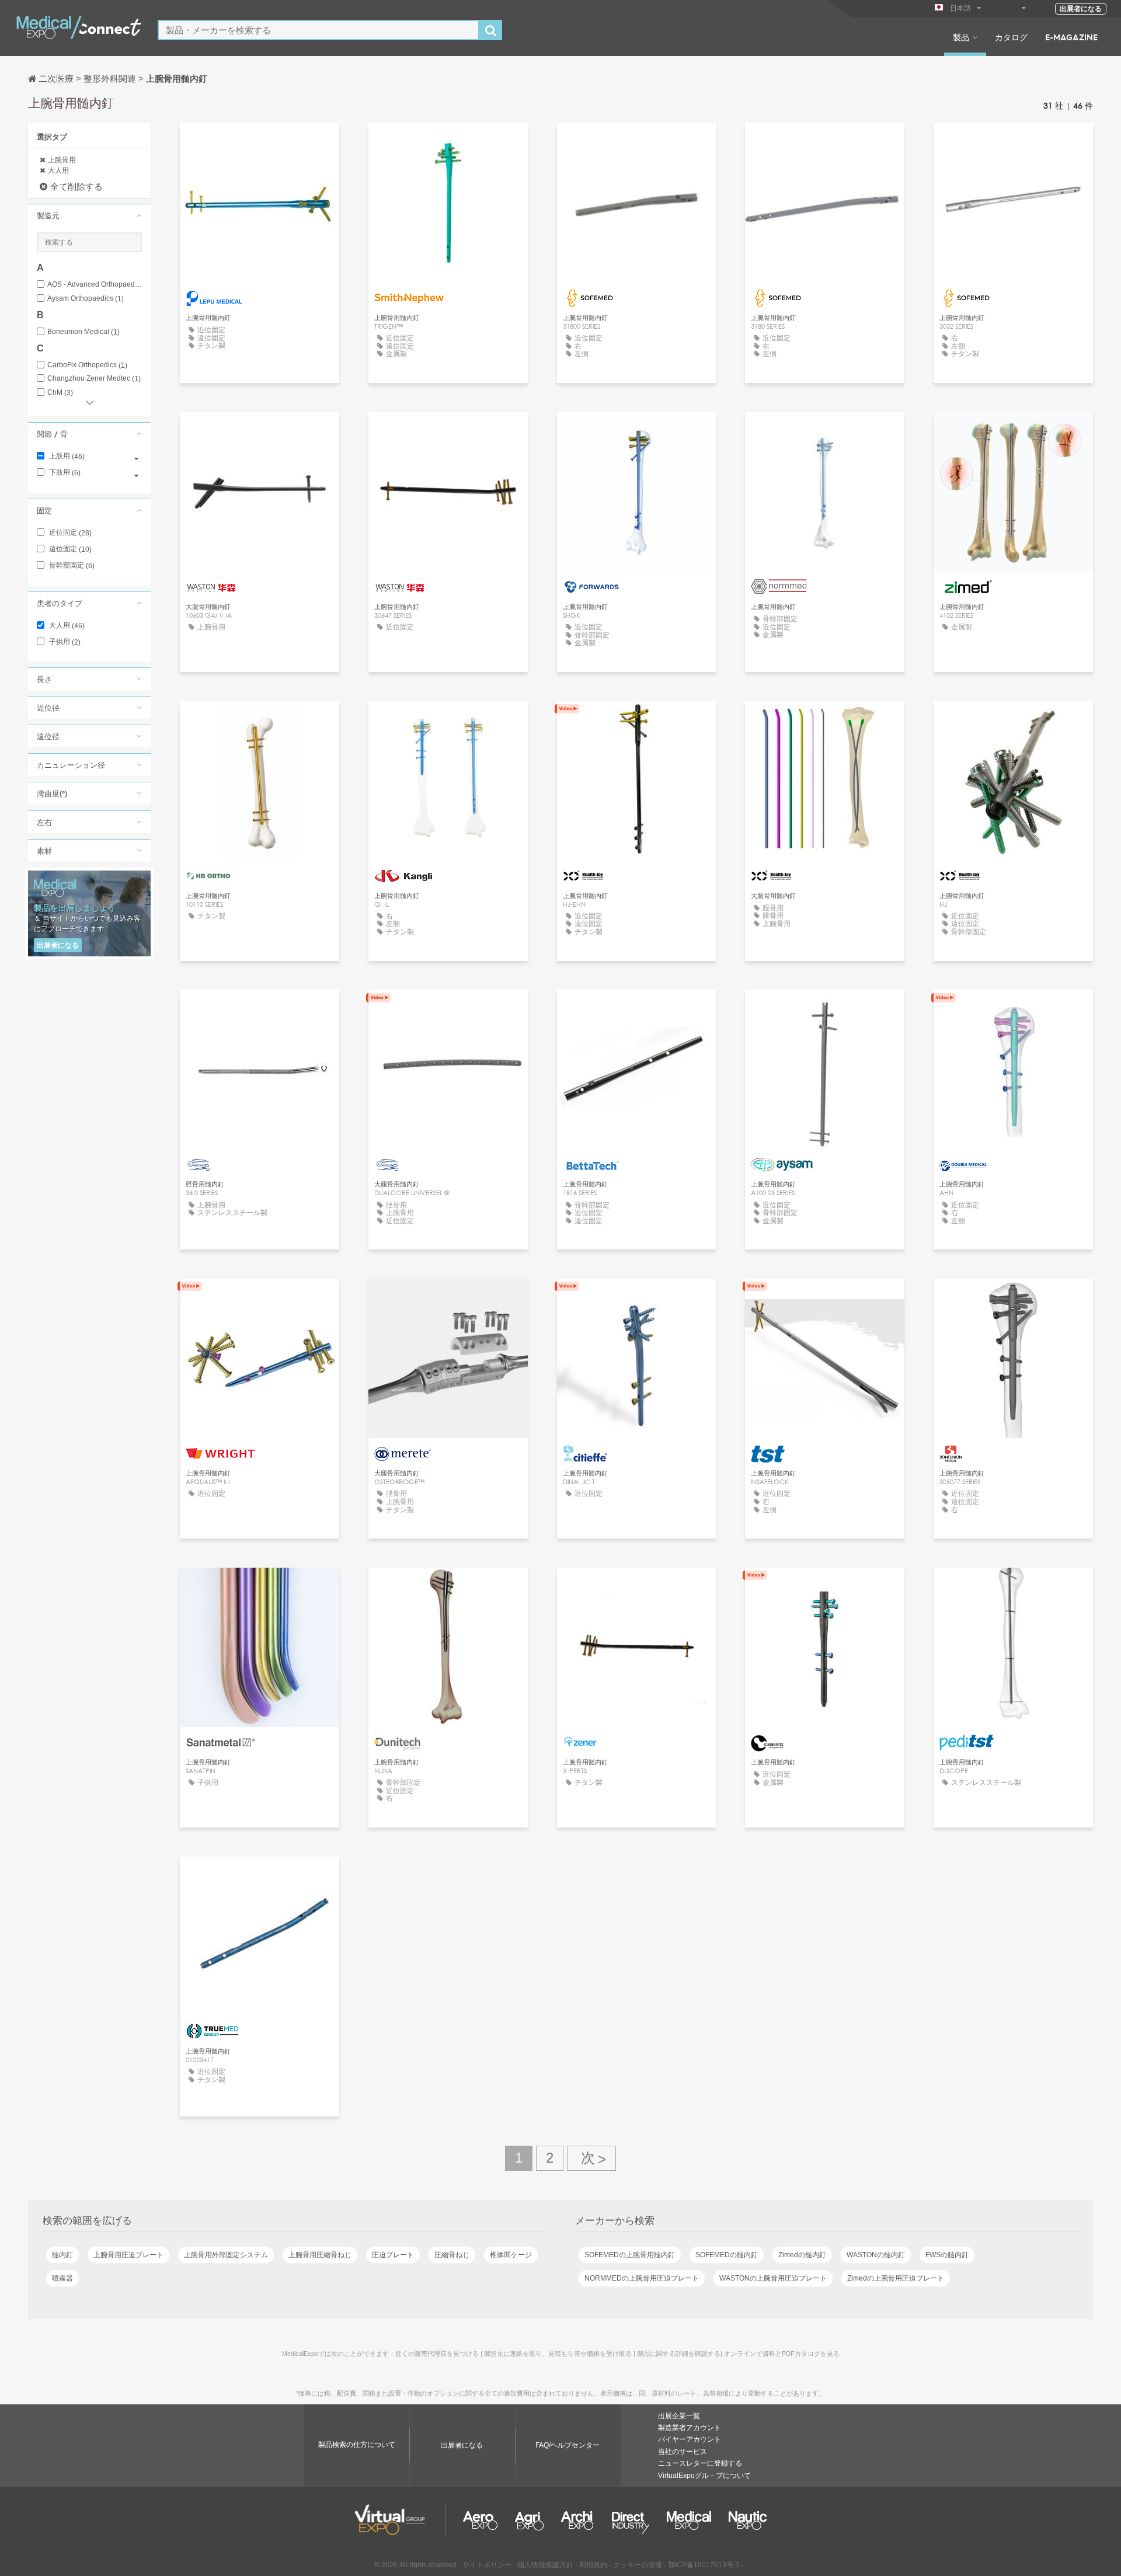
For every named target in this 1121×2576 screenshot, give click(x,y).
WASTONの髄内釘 (876, 2255)
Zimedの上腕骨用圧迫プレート (896, 2278)
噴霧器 (62, 2278)
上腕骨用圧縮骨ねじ (320, 2255)
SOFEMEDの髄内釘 (727, 2255)
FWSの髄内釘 (947, 2255)
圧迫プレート (393, 2255)
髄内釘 (62, 2255)
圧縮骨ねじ (452, 2255)
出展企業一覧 (679, 2416)
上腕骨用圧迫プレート (128, 2255)
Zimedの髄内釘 (802, 2255)
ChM (60, 393)
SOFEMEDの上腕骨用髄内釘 (630, 2255)
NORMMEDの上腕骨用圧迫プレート (642, 2278)
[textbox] (318, 30)
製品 (961, 37)
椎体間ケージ (511, 2255)
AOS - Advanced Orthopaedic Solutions (95, 285)
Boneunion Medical (83, 332)
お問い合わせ (448, 143)
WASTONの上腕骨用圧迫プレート (773, 2278)
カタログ (1011, 37)
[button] (89, 215)
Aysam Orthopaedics (86, 299)
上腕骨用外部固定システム (226, 2255)
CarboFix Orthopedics (87, 365)
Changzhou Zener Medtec (94, 379)
